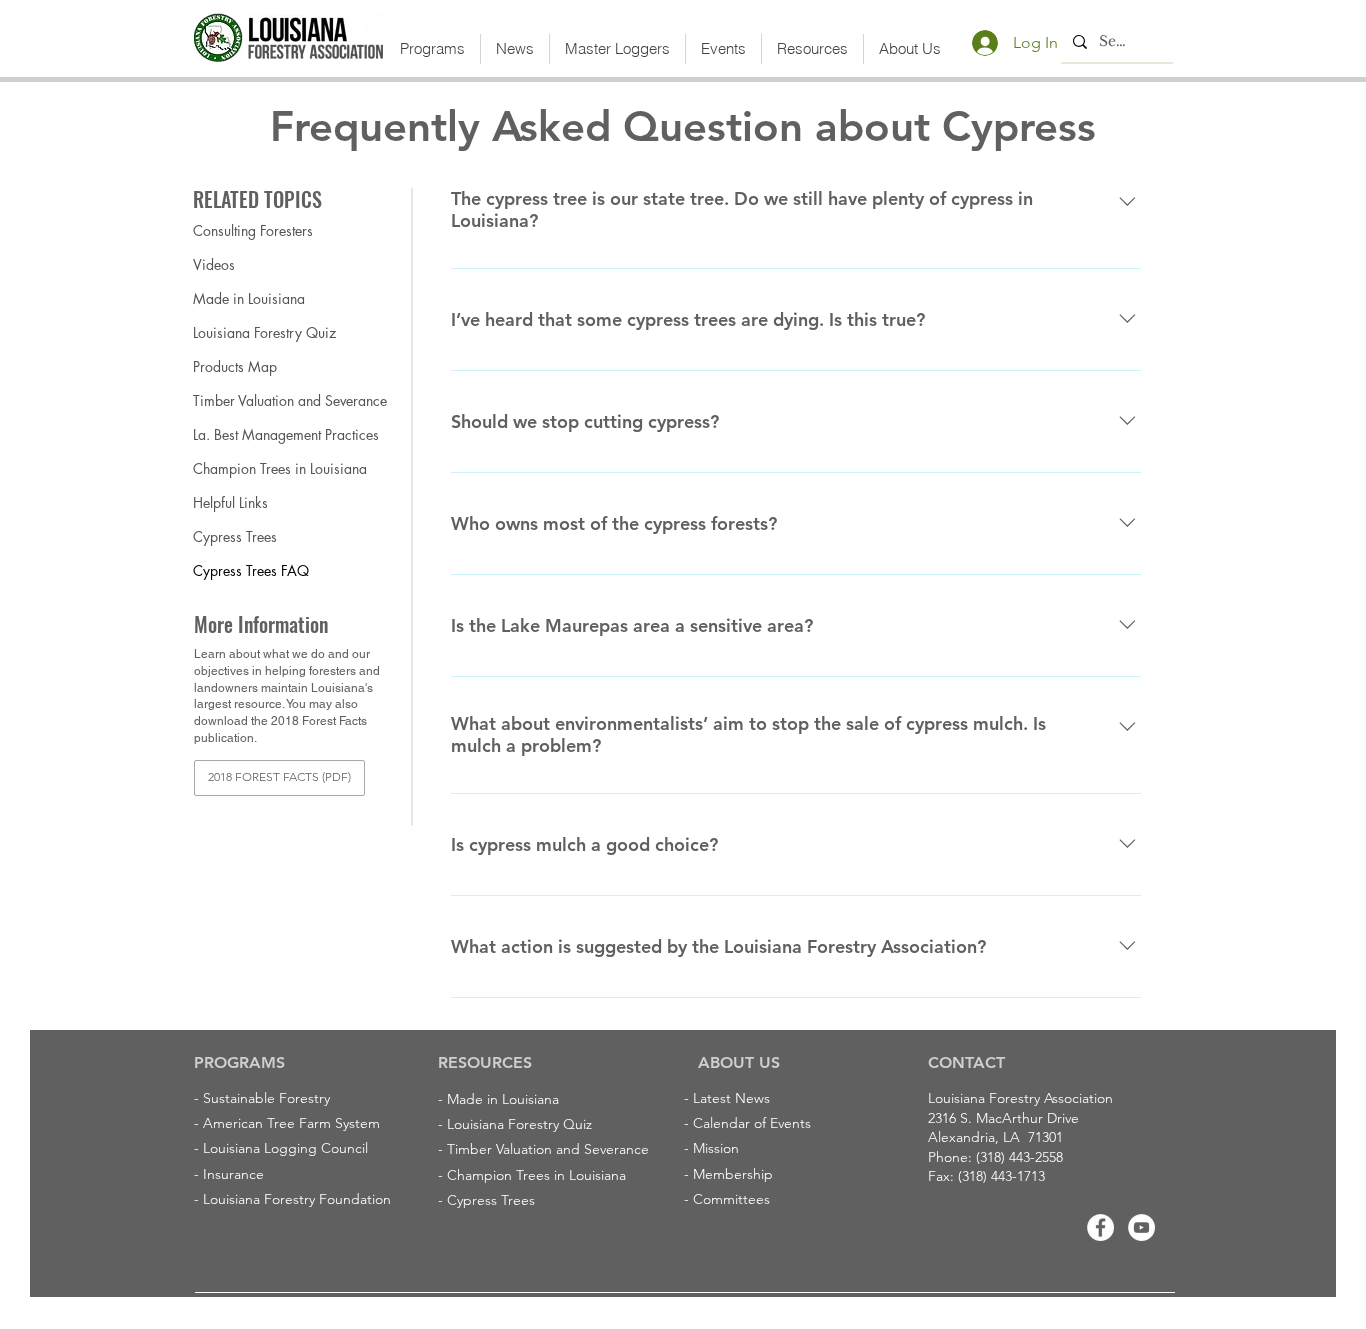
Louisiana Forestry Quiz (263, 332)
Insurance (233, 1174)
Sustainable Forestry (266, 1098)
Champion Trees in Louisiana (263, 468)
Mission (716, 1148)
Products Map (235, 366)
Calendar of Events (752, 1123)
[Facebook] (1100, 1227)
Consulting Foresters (253, 230)
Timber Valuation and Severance (263, 400)
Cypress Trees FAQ (251, 570)
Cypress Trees (235, 536)
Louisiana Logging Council (285, 1148)
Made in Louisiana (249, 298)
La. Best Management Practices (263, 434)
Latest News (731, 1098)
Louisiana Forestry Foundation (297, 1199)
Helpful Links (230, 502)
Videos (214, 264)
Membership (733, 1174)
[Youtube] (1141, 1227)
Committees (731, 1199)
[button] (432, 49)
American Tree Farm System (291, 1123)
